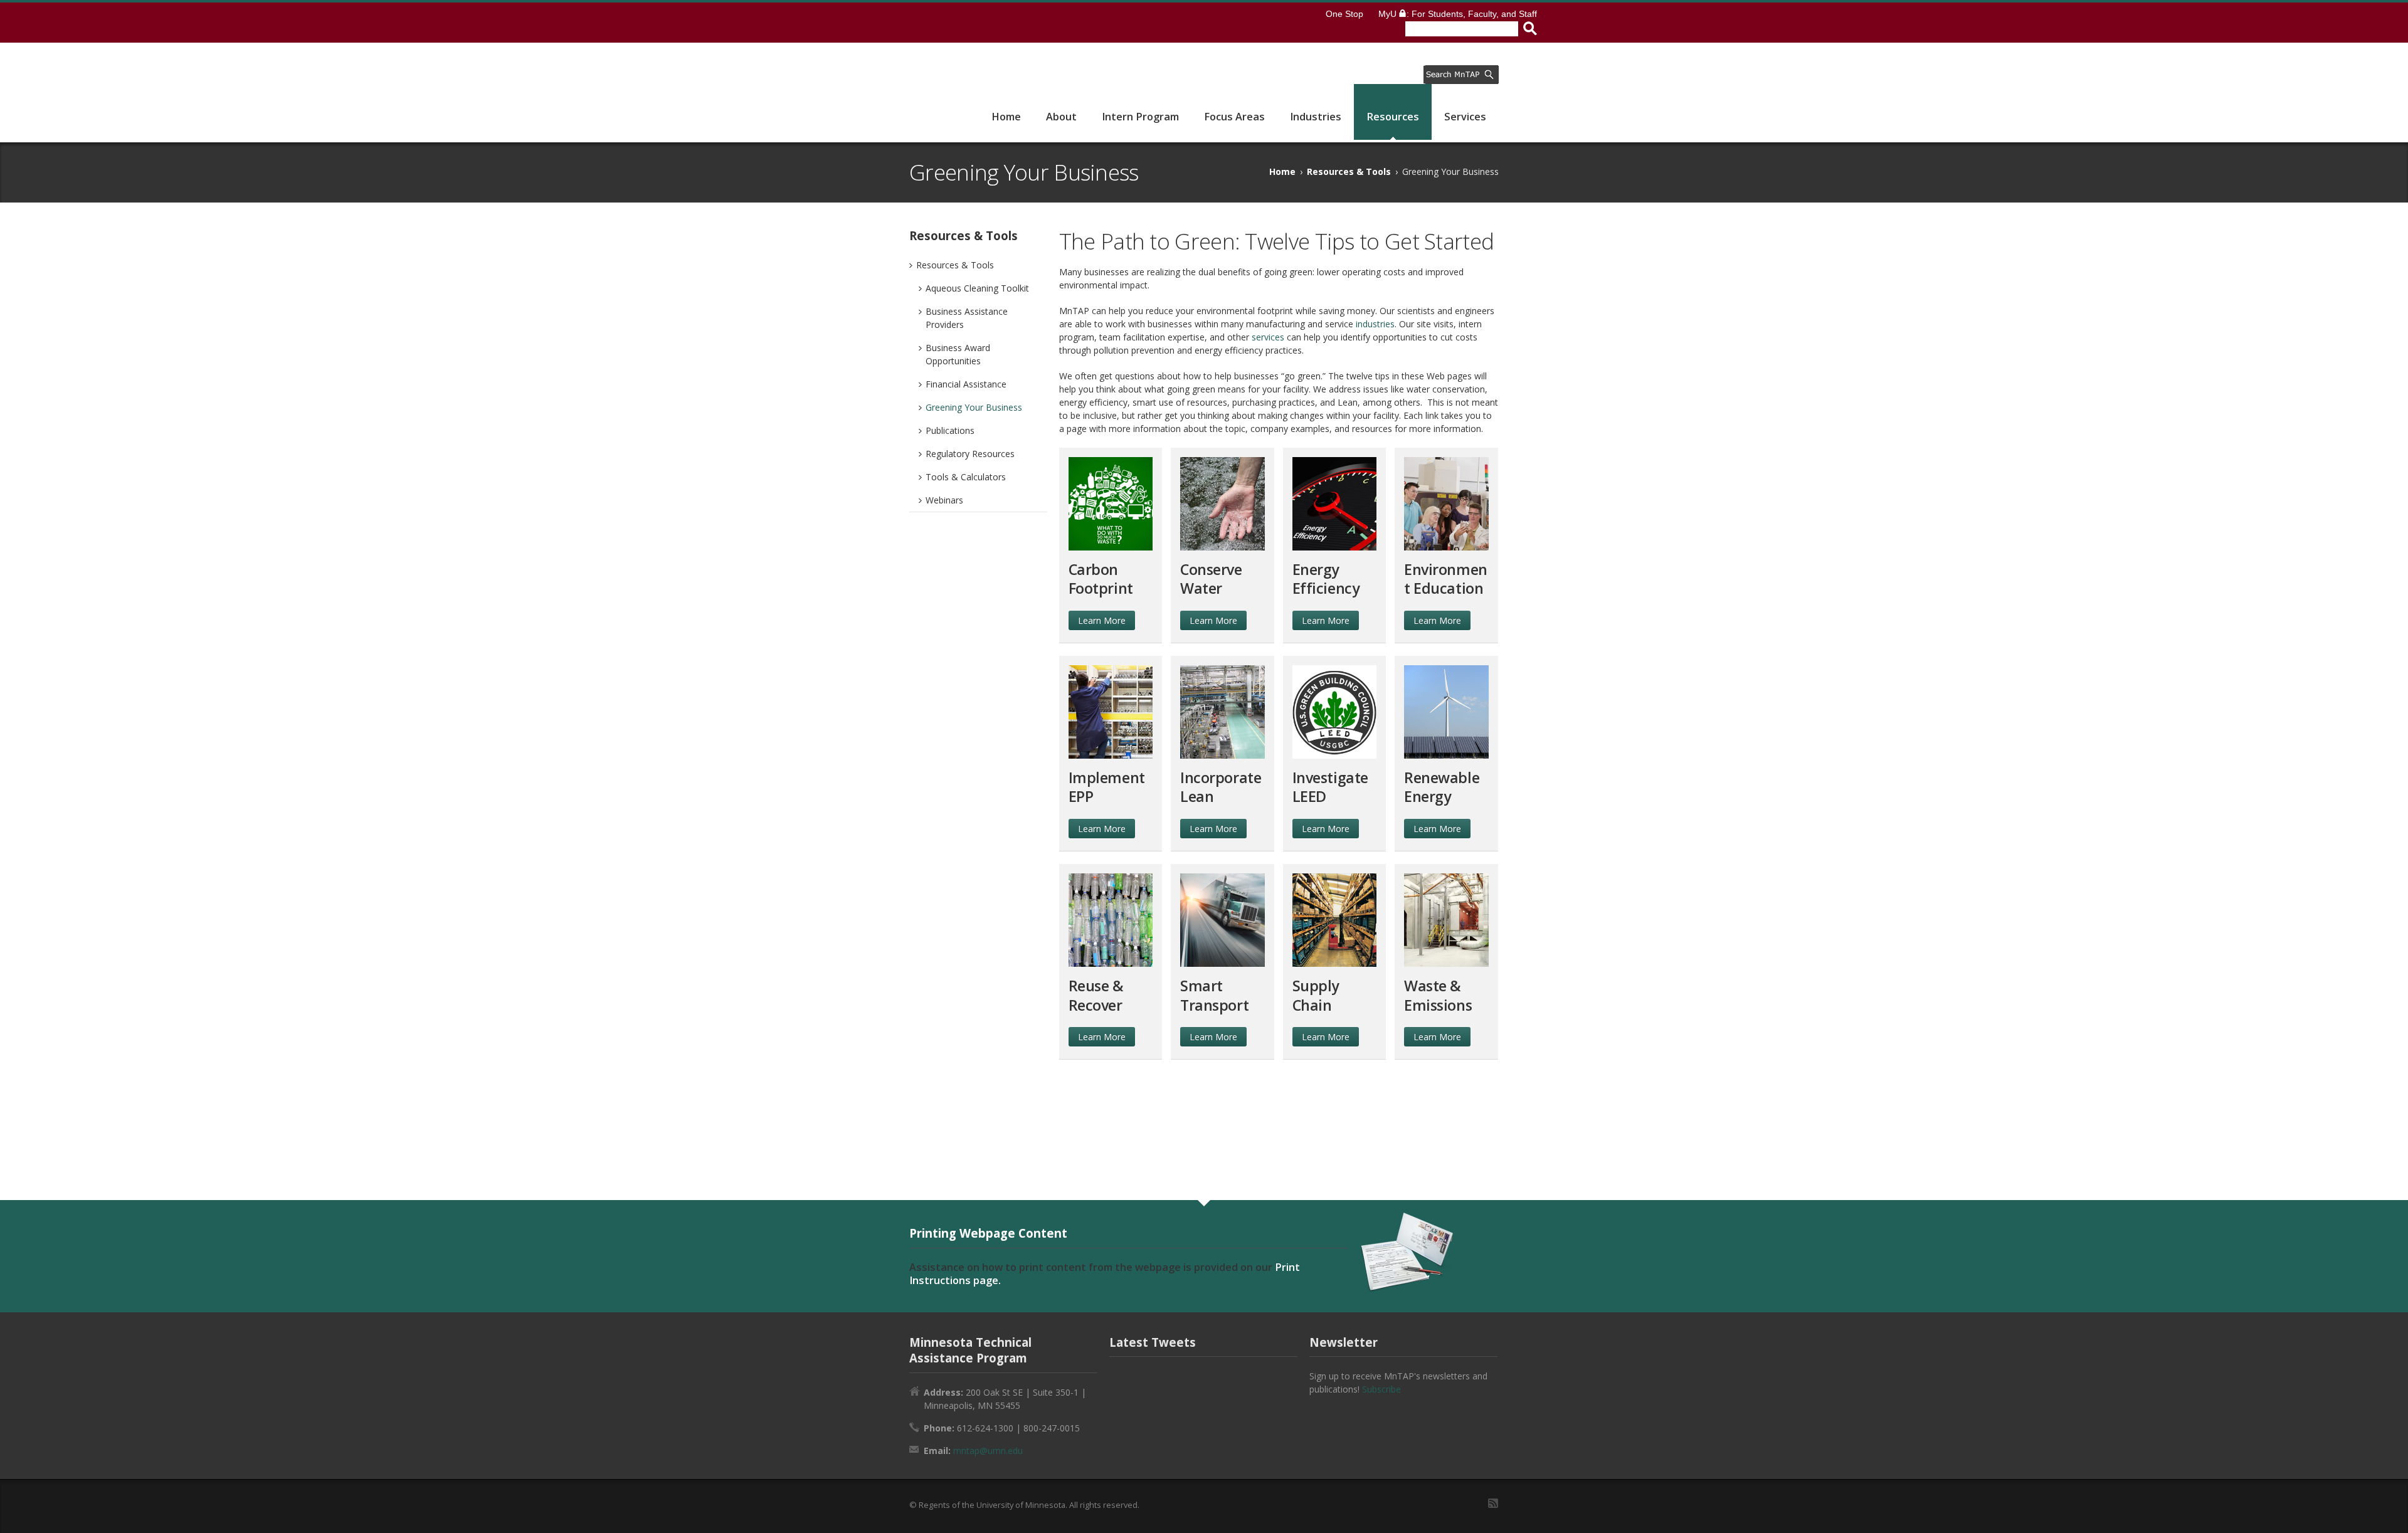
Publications (950, 430)
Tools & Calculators (966, 477)
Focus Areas (1234, 117)
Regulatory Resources (970, 454)
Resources (1393, 117)
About (1061, 117)
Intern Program (1140, 117)
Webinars (944, 500)
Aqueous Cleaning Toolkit (977, 288)
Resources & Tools (1349, 171)
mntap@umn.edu (988, 1451)
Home (1006, 117)
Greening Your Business (974, 407)
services (1268, 337)
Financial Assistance (966, 384)
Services (1465, 117)
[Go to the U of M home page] (961, 23)
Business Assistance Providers (967, 318)
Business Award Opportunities (958, 354)
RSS (1493, 1503)
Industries (1316, 117)
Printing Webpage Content (988, 1233)
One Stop (1344, 14)
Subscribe (1381, 1389)
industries (1375, 324)
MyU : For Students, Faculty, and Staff (1458, 14)
